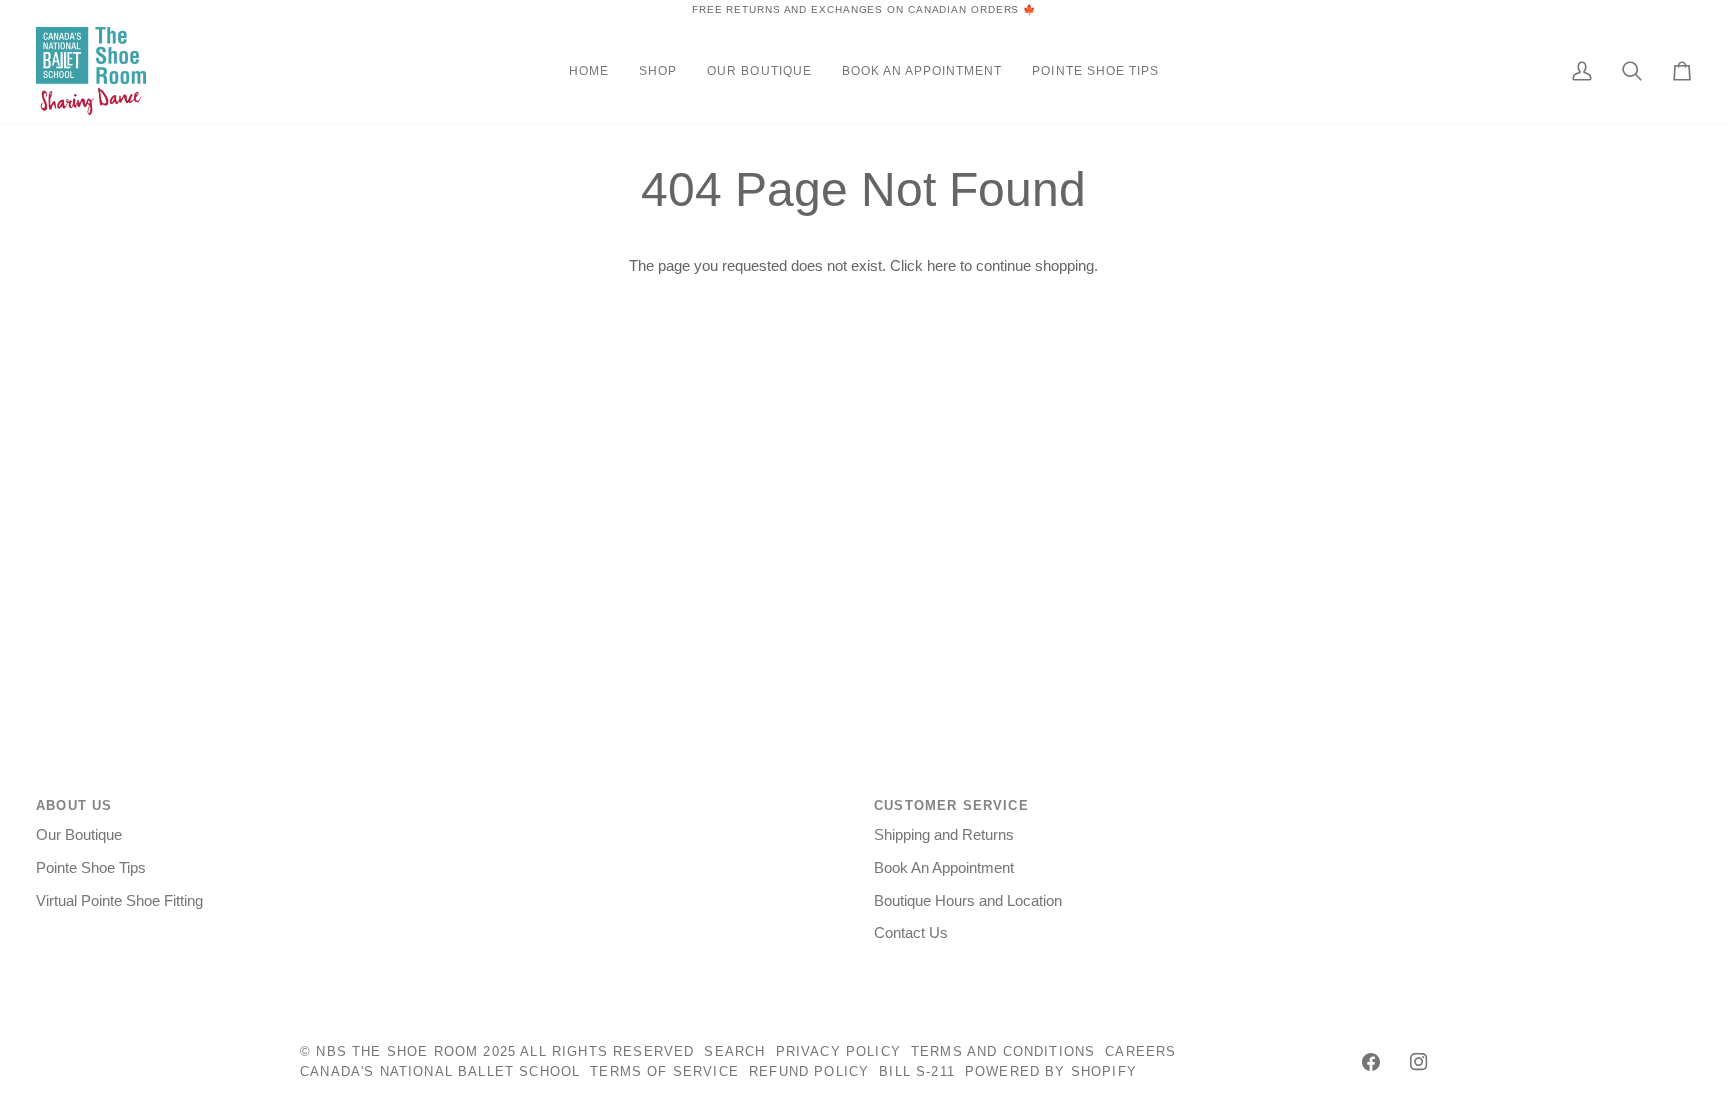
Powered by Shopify (1051, 1071)
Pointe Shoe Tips (91, 868)
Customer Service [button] (951, 805)
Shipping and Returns (944, 835)
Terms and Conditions (1003, 1051)
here (941, 266)
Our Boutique (79, 835)
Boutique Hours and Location (968, 901)
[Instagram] (1419, 1062)
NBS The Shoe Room (397, 1051)
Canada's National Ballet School (440, 1071)
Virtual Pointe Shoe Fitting (119, 901)
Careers (1140, 1051)
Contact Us (911, 933)
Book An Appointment (944, 868)
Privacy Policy (838, 1051)
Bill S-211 (917, 1071)
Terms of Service (664, 1071)
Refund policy (809, 1071)
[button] (658, 71)
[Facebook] (1371, 1062)
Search (734, 1051)
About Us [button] (74, 805)
